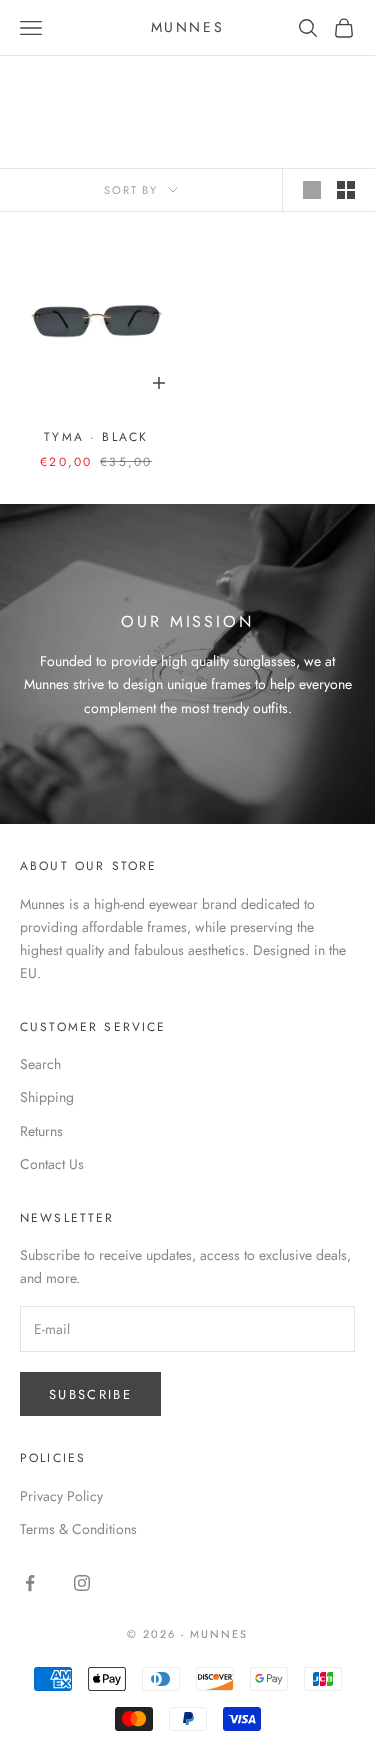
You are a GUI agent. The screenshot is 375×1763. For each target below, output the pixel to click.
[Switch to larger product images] (312, 190)
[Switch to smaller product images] (346, 190)
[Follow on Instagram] (82, 1583)
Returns (41, 1131)
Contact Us (52, 1164)
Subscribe (90, 1394)
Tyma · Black (96, 437)
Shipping (47, 1097)
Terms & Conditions (78, 1529)
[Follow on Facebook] (30, 1583)
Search (40, 1064)
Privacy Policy (61, 1496)
